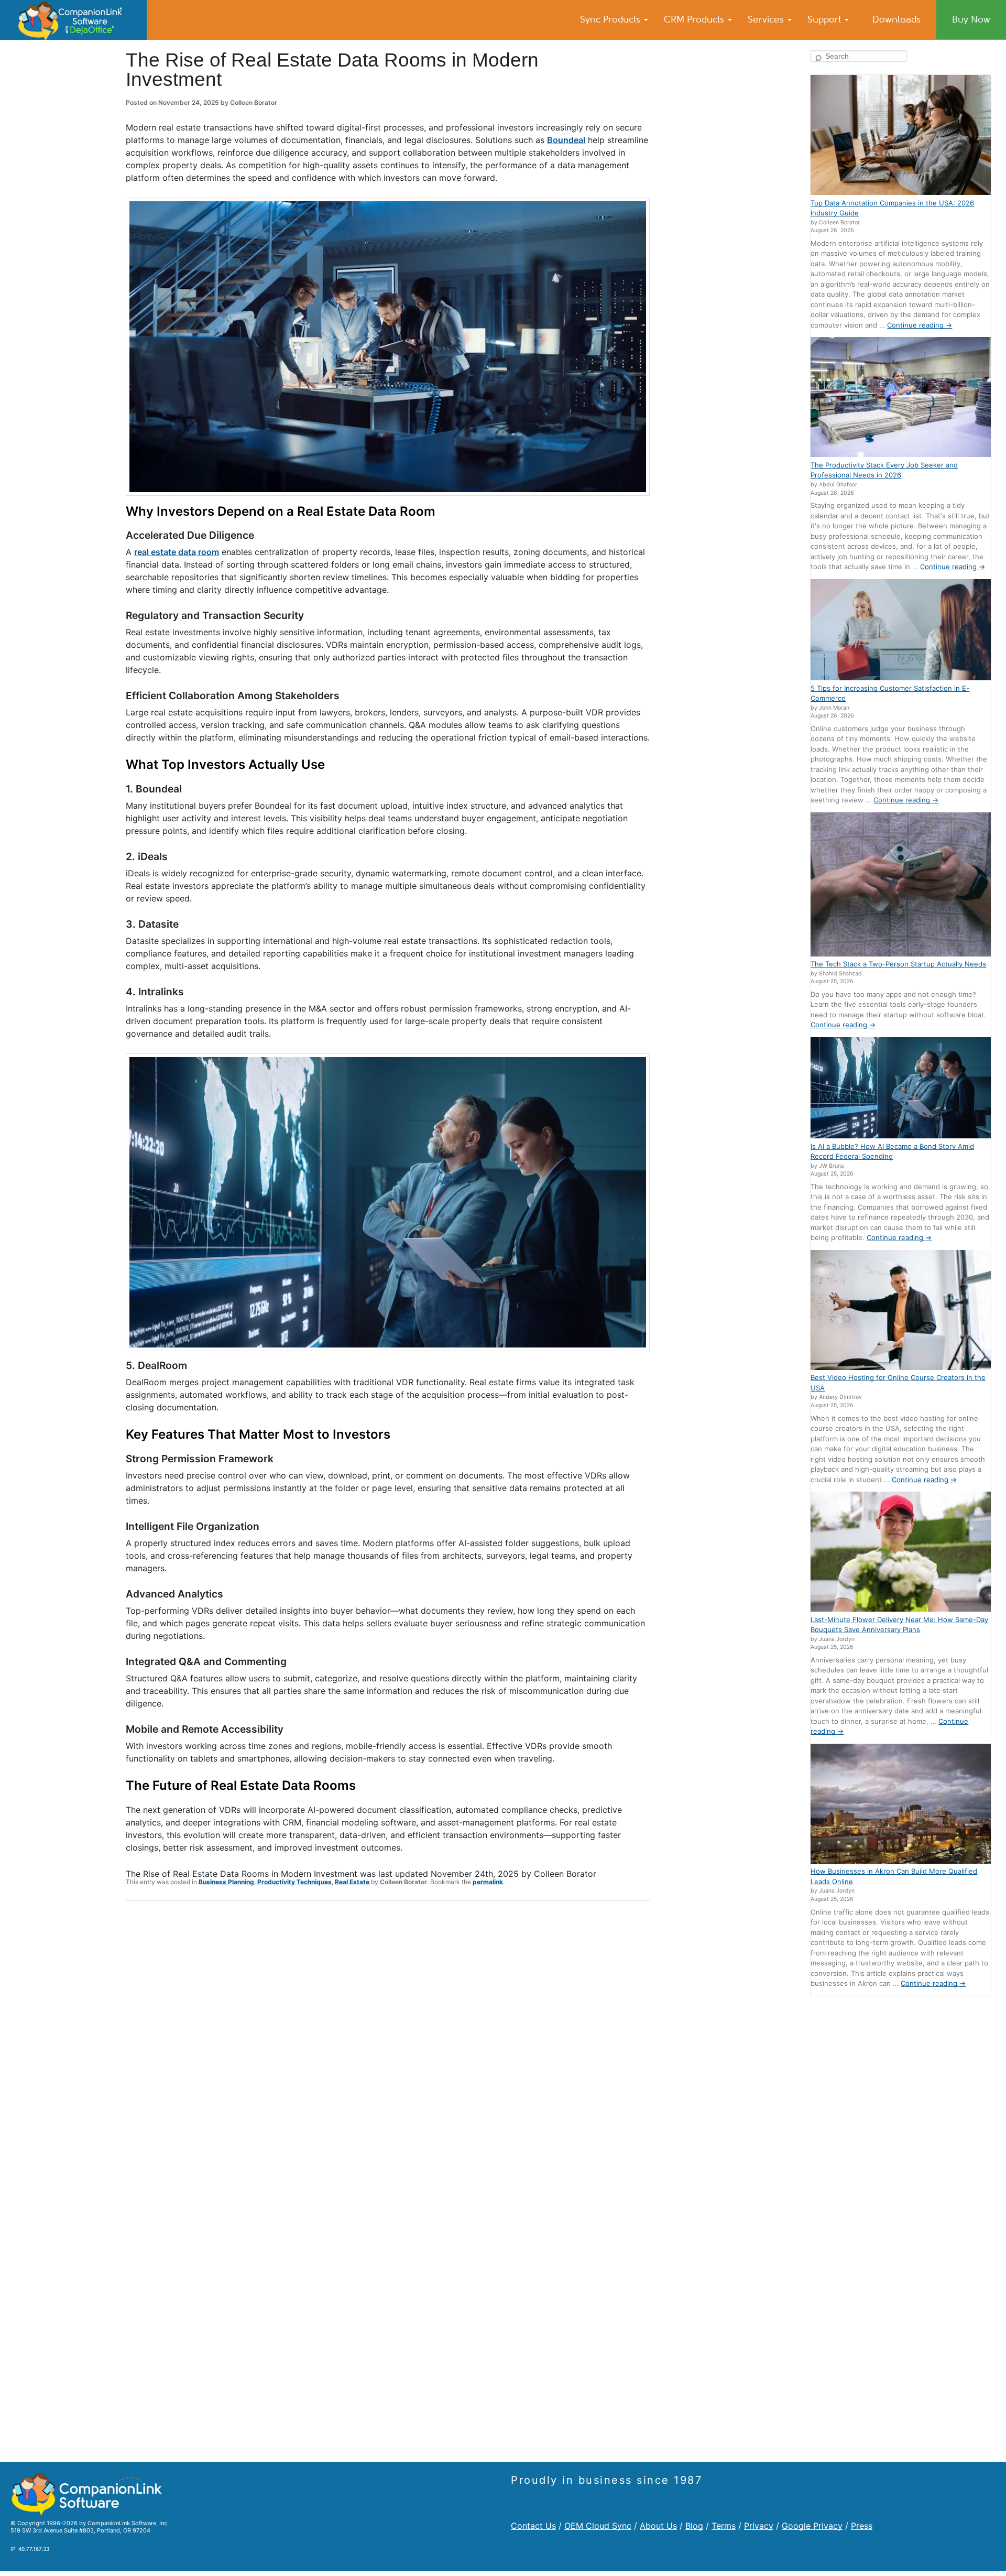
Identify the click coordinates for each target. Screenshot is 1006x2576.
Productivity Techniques (294, 1882)
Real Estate (352, 1882)
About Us (658, 2526)
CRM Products (695, 19)
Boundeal (566, 140)
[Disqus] (388, 2046)
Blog (694, 2526)
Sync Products (611, 19)
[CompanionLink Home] (73, 20)
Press (862, 2526)
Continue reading (920, 325)
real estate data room (177, 552)
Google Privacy (812, 2526)
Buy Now (971, 19)
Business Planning (226, 1882)
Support (825, 19)
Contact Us (533, 2526)
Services (767, 19)
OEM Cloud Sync (598, 2526)
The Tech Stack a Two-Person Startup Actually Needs (898, 964)
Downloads (896, 19)
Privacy (759, 2526)
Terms (724, 2526)
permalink (488, 1882)
